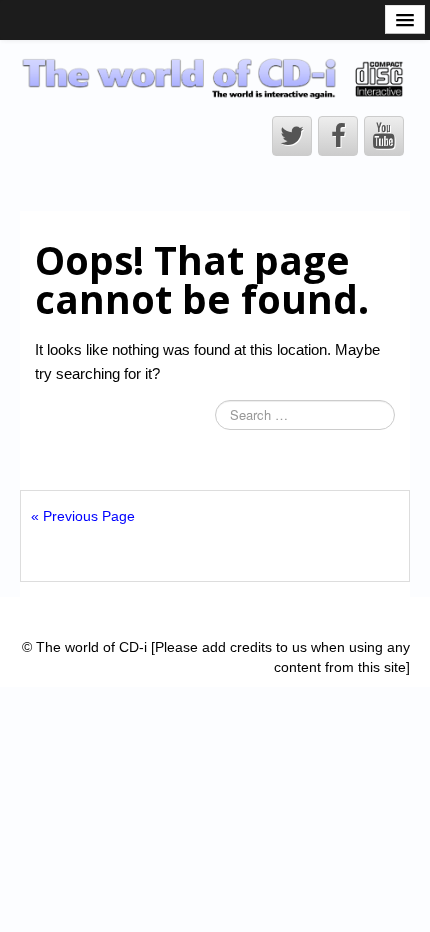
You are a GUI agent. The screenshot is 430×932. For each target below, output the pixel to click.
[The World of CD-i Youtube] (384, 136)
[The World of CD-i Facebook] (338, 136)
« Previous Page (83, 516)
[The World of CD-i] (215, 78)
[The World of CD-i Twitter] (292, 136)
